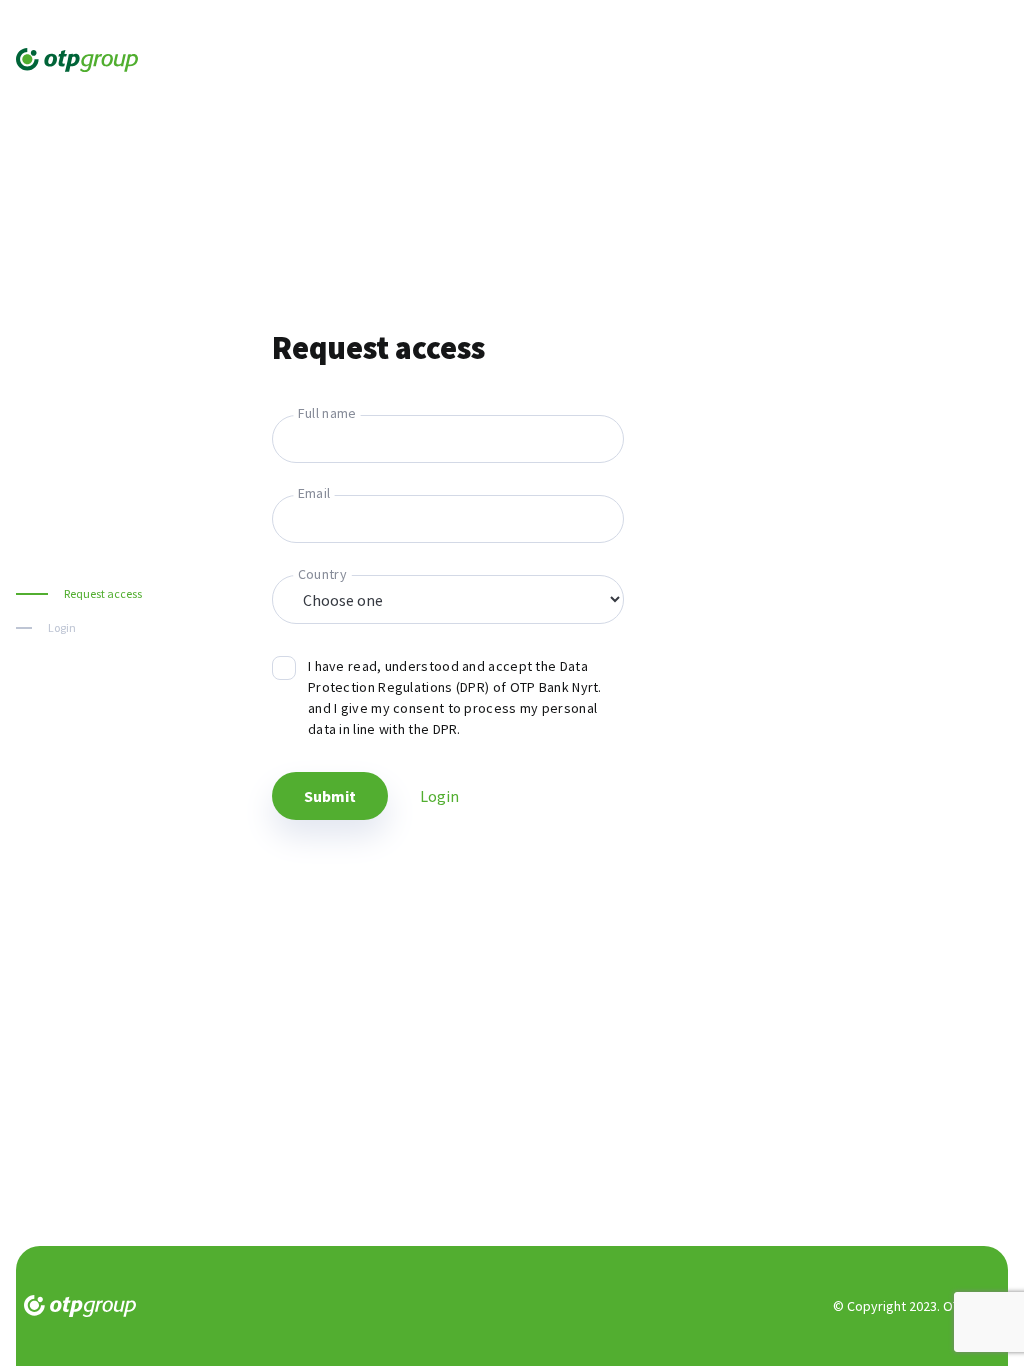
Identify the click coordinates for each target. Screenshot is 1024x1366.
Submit (330, 796)
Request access (103, 593)
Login (62, 627)
